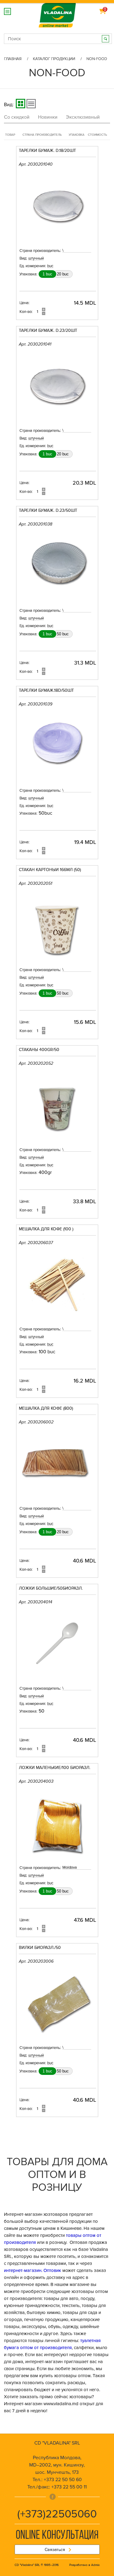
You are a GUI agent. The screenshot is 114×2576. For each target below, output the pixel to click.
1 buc (47, 274)
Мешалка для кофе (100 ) (46, 1229)
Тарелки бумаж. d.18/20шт (47, 151)
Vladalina (57, 12)
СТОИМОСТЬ (97, 135)
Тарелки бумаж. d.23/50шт (48, 511)
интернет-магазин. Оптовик (33, 2270)
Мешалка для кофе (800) (46, 1409)
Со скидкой (17, 117)
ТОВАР (10, 135)
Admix (95, 2565)
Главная (13, 59)
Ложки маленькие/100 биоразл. (55, 1768)
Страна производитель (42, 135)
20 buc (63, 274)
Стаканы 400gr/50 (39, 1050)
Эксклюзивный (83, 117)
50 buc (63, 634)
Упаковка (77, 135)
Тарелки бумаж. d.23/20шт (48, 331)
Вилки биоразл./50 (40, 1948)
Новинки (48, 117)
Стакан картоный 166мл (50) (50, 870)
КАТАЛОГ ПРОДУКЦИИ (54, 59)
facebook (53, 2497)
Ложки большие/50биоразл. (51, 1589)
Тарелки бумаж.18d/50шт (46, 691)
